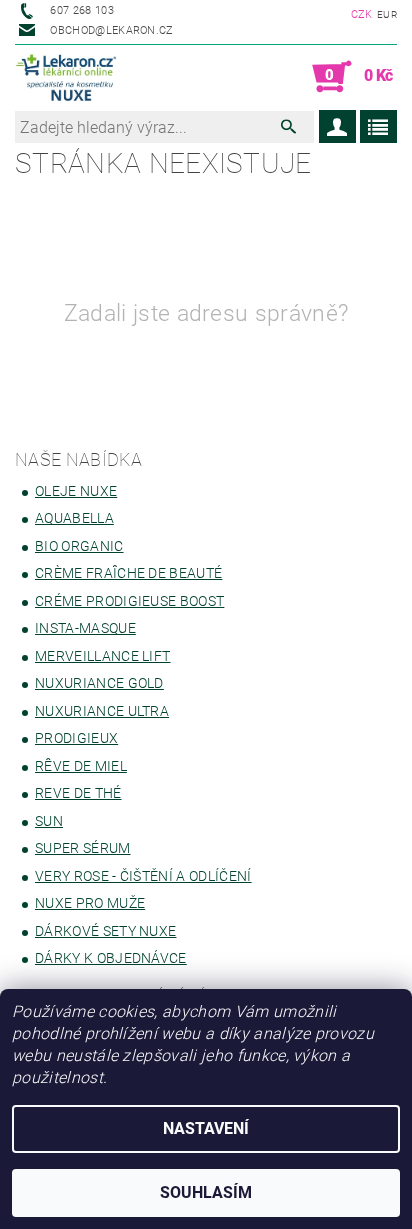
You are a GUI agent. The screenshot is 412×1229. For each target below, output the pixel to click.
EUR (387, 14)
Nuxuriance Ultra (102, 711)
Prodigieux (76, 738)
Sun (49, 821)
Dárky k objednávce (111, 958)
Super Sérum (83, 848)
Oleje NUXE (76, 491)
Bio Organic (79, 546)
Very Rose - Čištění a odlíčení (143, 876)
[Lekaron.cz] (69, 77)
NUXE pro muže (90, 903)
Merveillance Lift (102, 656)
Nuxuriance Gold (99, 683)
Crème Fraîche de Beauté (128, 573)
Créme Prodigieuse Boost (129, 601)
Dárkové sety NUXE (105, 931)
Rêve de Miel (81, 766)
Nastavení (206, 1128)
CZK (362, 14)
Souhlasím (206, 1192)
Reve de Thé (78, 793)
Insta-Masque (85, 628)
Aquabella (74, 518)
